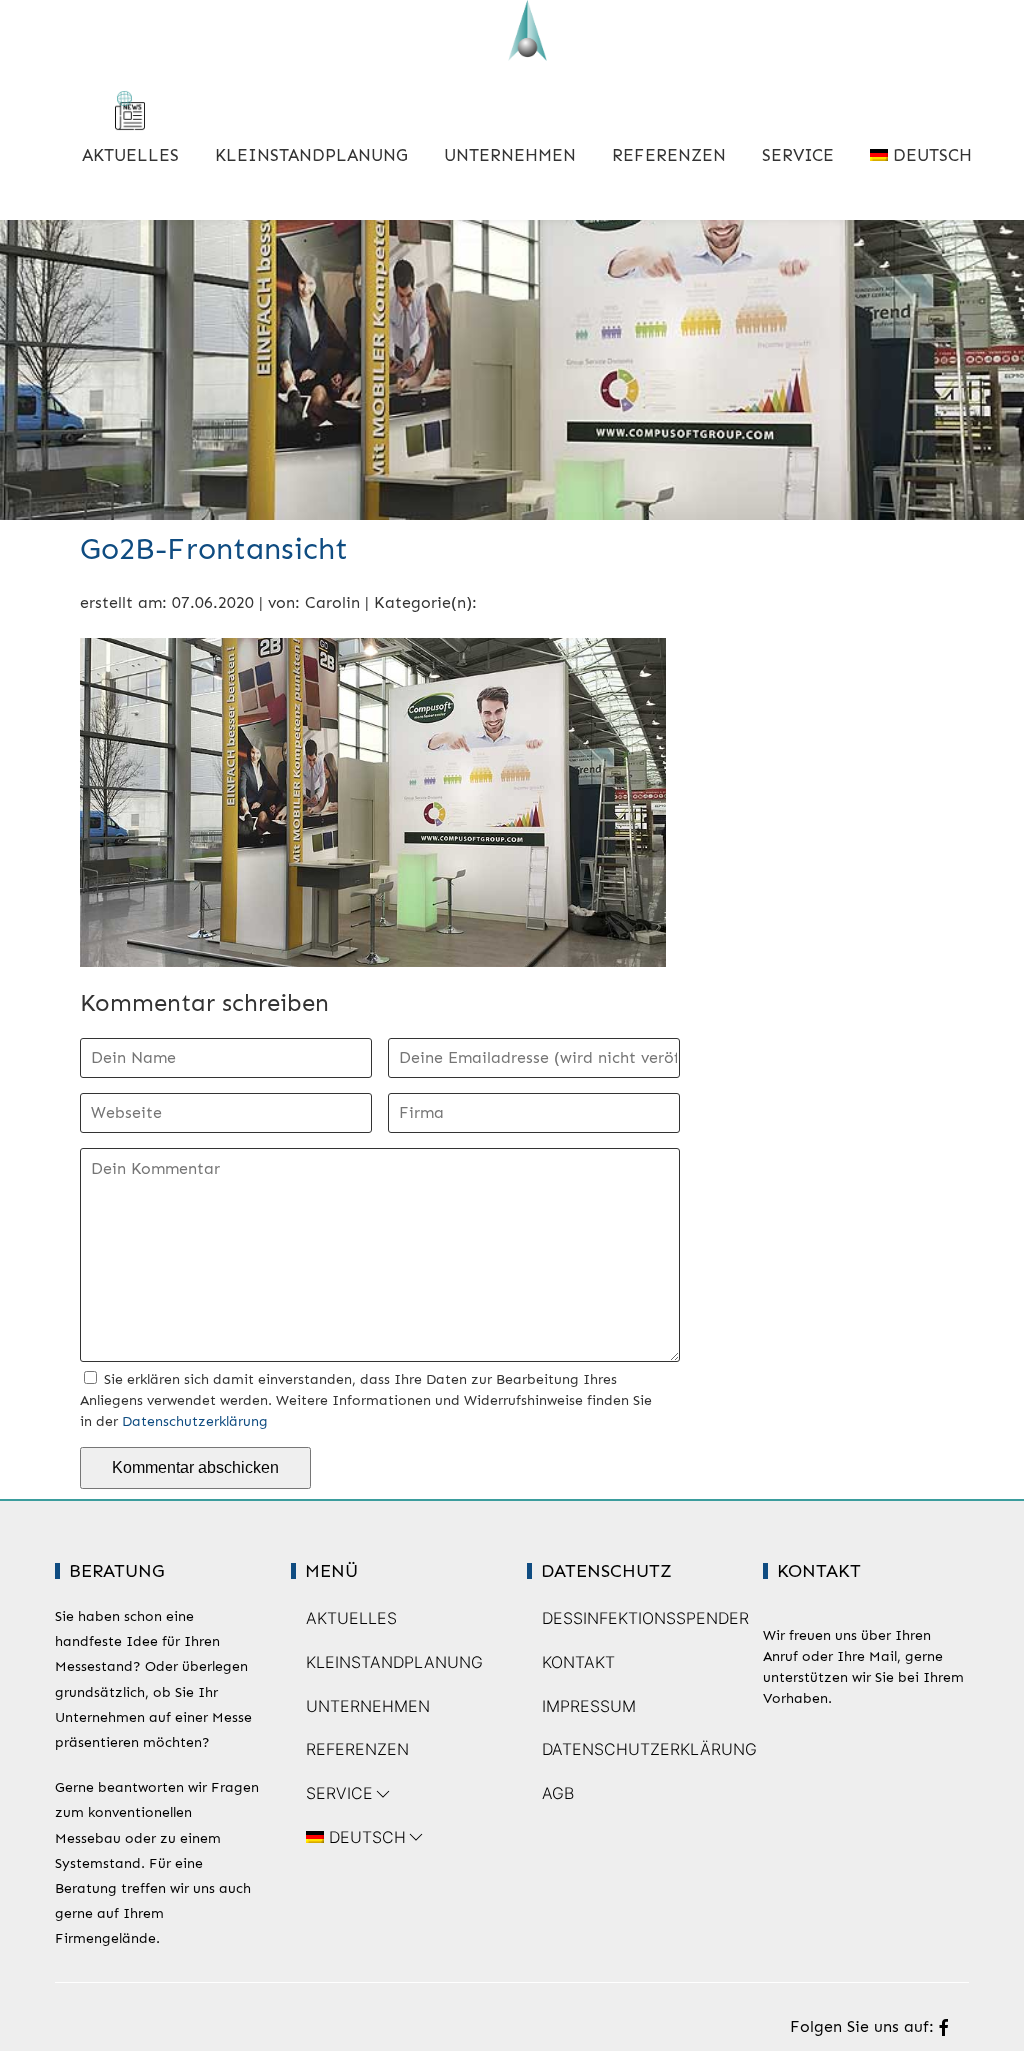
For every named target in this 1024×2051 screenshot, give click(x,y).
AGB (558, 1793)
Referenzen (669, 155)
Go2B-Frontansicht (214, 549)
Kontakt (578, 1662)
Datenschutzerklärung (195, 1421)
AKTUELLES (130, 155)
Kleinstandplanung (311, 155)
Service (798, 155)
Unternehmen (510, 155)
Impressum (589, 1706)
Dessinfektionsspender (645, 1618)
